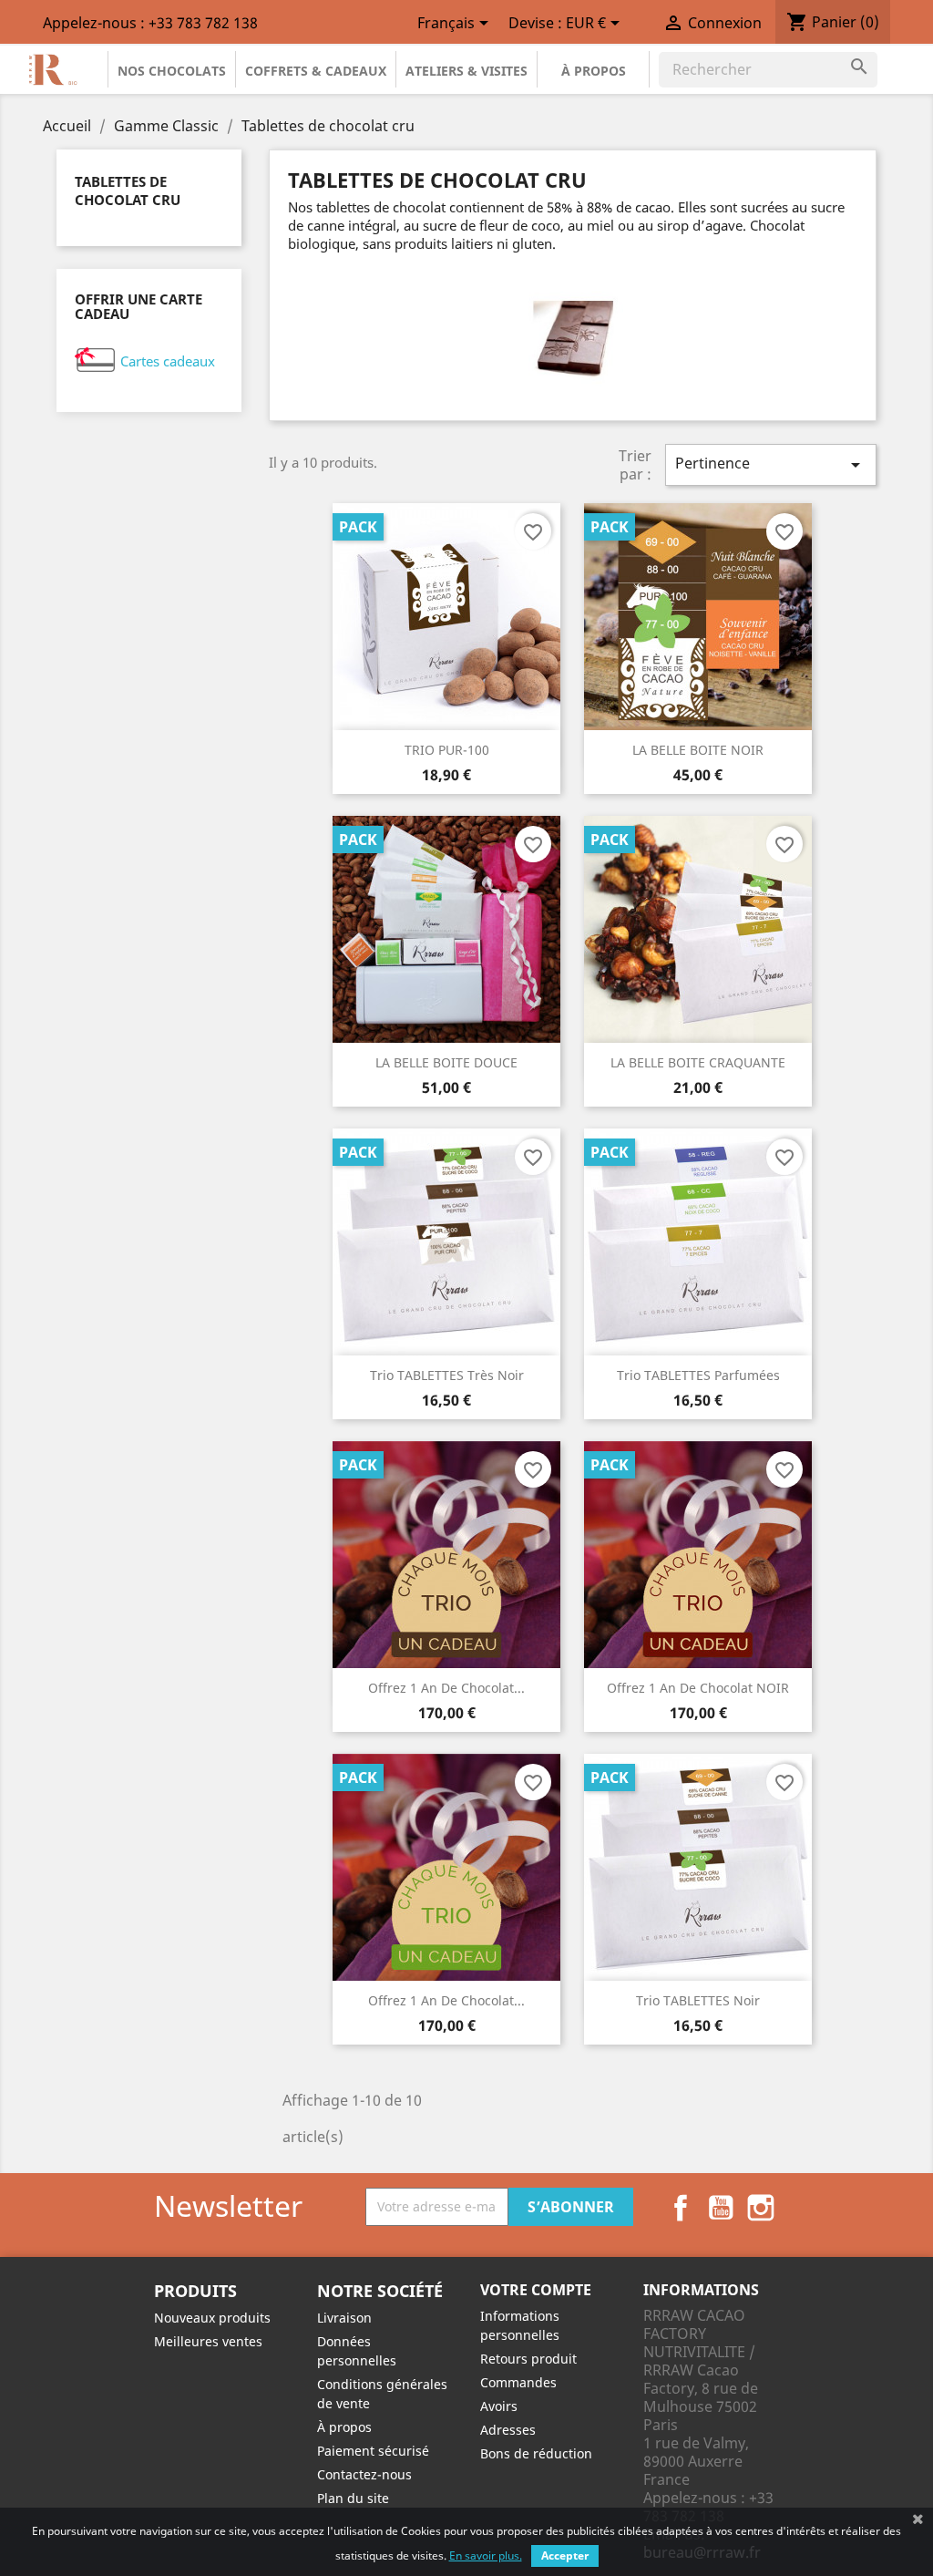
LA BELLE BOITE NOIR (698, 750)
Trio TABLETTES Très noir (447, 1375)
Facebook (681, 2208)
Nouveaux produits (212, 2318)
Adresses (508, 2430)
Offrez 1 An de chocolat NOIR (698, 1688)
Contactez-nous (364, 2474)
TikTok (801, 2208)
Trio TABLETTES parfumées (698, 1375)
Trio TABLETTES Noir (698, 2000)
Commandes (518, 2382)
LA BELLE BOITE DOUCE (446, 1062)
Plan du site (353, 2498)
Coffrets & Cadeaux (316, 71)
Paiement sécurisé (373, 2451)
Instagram (761, 2208)
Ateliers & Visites (466, 71)
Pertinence (771, 464)
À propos (594, 71)
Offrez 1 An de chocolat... (446, 1688)
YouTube (721, 2208)
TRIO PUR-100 (447, 750)
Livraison (344, 2318)
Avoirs (499, 2406)
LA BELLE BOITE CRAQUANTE (698, 1062)
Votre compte (536, 2290)
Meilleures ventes (208, 2341)
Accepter (565, 2555)
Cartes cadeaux (168, 361)
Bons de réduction (536, 2453)
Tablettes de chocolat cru (128, 191)
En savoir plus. (486, 2555)
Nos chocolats (172, 71)
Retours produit (528, 2359)
